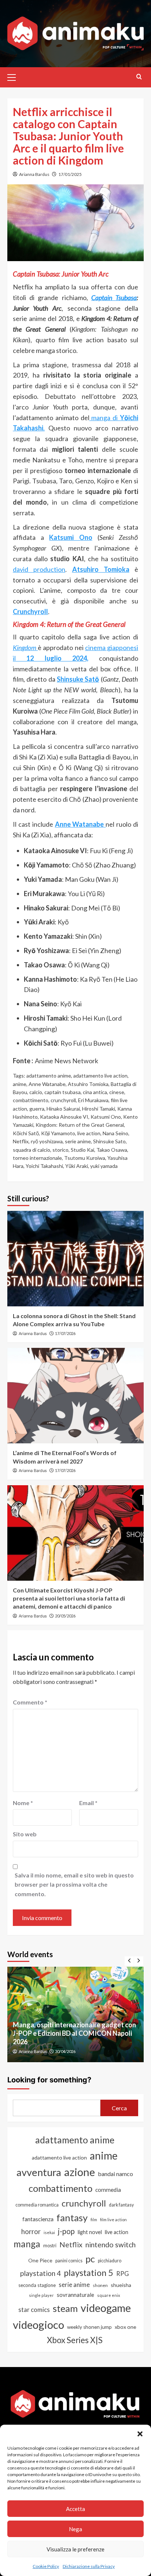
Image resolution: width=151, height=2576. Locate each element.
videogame (106, 2308)
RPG (123, 2274)
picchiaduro (110, 2261)
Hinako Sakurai (63, 1109)
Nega (75, 2529)
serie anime (78, 1141)
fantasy (72, 2218)
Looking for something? (49, 2080)
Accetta (75, 2509)
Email (88, 1803)
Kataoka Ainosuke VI (64, 1117)
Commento (30, 1702)
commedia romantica (37, 2205)
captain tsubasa (62, 1092)
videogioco (38, 2325)
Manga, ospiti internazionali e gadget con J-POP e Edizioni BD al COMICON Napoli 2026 (74, 2033)
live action (89, 1133)
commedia (108, 2190)
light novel (90, 2232)
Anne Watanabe (47, 1084)
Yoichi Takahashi (44, 1166)
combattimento (31, 1100)
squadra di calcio (32, 1150)
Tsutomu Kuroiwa (85, 1158)
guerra (37, 1109)
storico (60, 1150)
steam (65, 2308)
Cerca (119, 2108)
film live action (113, 2220)
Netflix (21, 1141)
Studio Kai (82, 1150)
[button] (140, 2434)
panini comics (69, 2261)
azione (80, 2172)
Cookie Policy (46, 2566)
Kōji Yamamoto (58, 1133)
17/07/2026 (65, 1333)
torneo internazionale (37, 1158)
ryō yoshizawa (47, 1141)
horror (31, 2232)
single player (41, 2295)
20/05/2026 (65, 1616)
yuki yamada (104, 1166)
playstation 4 (40, 2273)
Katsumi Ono (106, 1117)
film (94, 2220)
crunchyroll (63, 1100)
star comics (34, 2310)
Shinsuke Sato (109, 1141)
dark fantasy (121, 2205)
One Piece (40, 2260)
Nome (23, 1803)
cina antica (95, 1092)
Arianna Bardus (34, 174)
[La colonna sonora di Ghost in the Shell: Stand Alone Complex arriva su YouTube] (75, 1259)
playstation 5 (89, 2273)
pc (90, 2259)
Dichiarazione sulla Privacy (89, 2566)
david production (39, 569)
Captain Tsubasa (114, 297)
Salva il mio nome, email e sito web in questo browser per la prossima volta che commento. (74, 1884)
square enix (109, 2295)
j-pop (66, 2231)
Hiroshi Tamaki (99, 1109)
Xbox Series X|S (75, 2340)
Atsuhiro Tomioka (88, 1084)
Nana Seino (115, 1133)
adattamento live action (100, 1076)
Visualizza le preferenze (75, 2549)
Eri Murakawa (93, 1100)
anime (20, 1084)
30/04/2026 (65, 2051)
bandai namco (115, 2174)
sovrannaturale (75, 2295)
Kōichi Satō (26, 1133)
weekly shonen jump (89, 2327)
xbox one (126, 2327)
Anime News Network (67, 1061)
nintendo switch (111, 2245)
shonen (100, 2285)
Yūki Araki (77, 1166)
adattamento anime (49, 1076)
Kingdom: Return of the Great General (80, 1125)
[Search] (139, 77)
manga (27, 2244)
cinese (117, 1092)
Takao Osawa (112, 1150)
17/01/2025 (70, 174)
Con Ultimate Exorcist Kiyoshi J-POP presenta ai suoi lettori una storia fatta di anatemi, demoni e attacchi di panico (69, 1598)
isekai (49, 2232)
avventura (39, 2172)
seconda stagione (37, 2285)
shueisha (121, 2285)
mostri (50, 2245)
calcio (36, 1092)
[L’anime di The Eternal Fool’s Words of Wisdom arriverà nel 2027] (75, 1396)
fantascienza (38, 2219)
